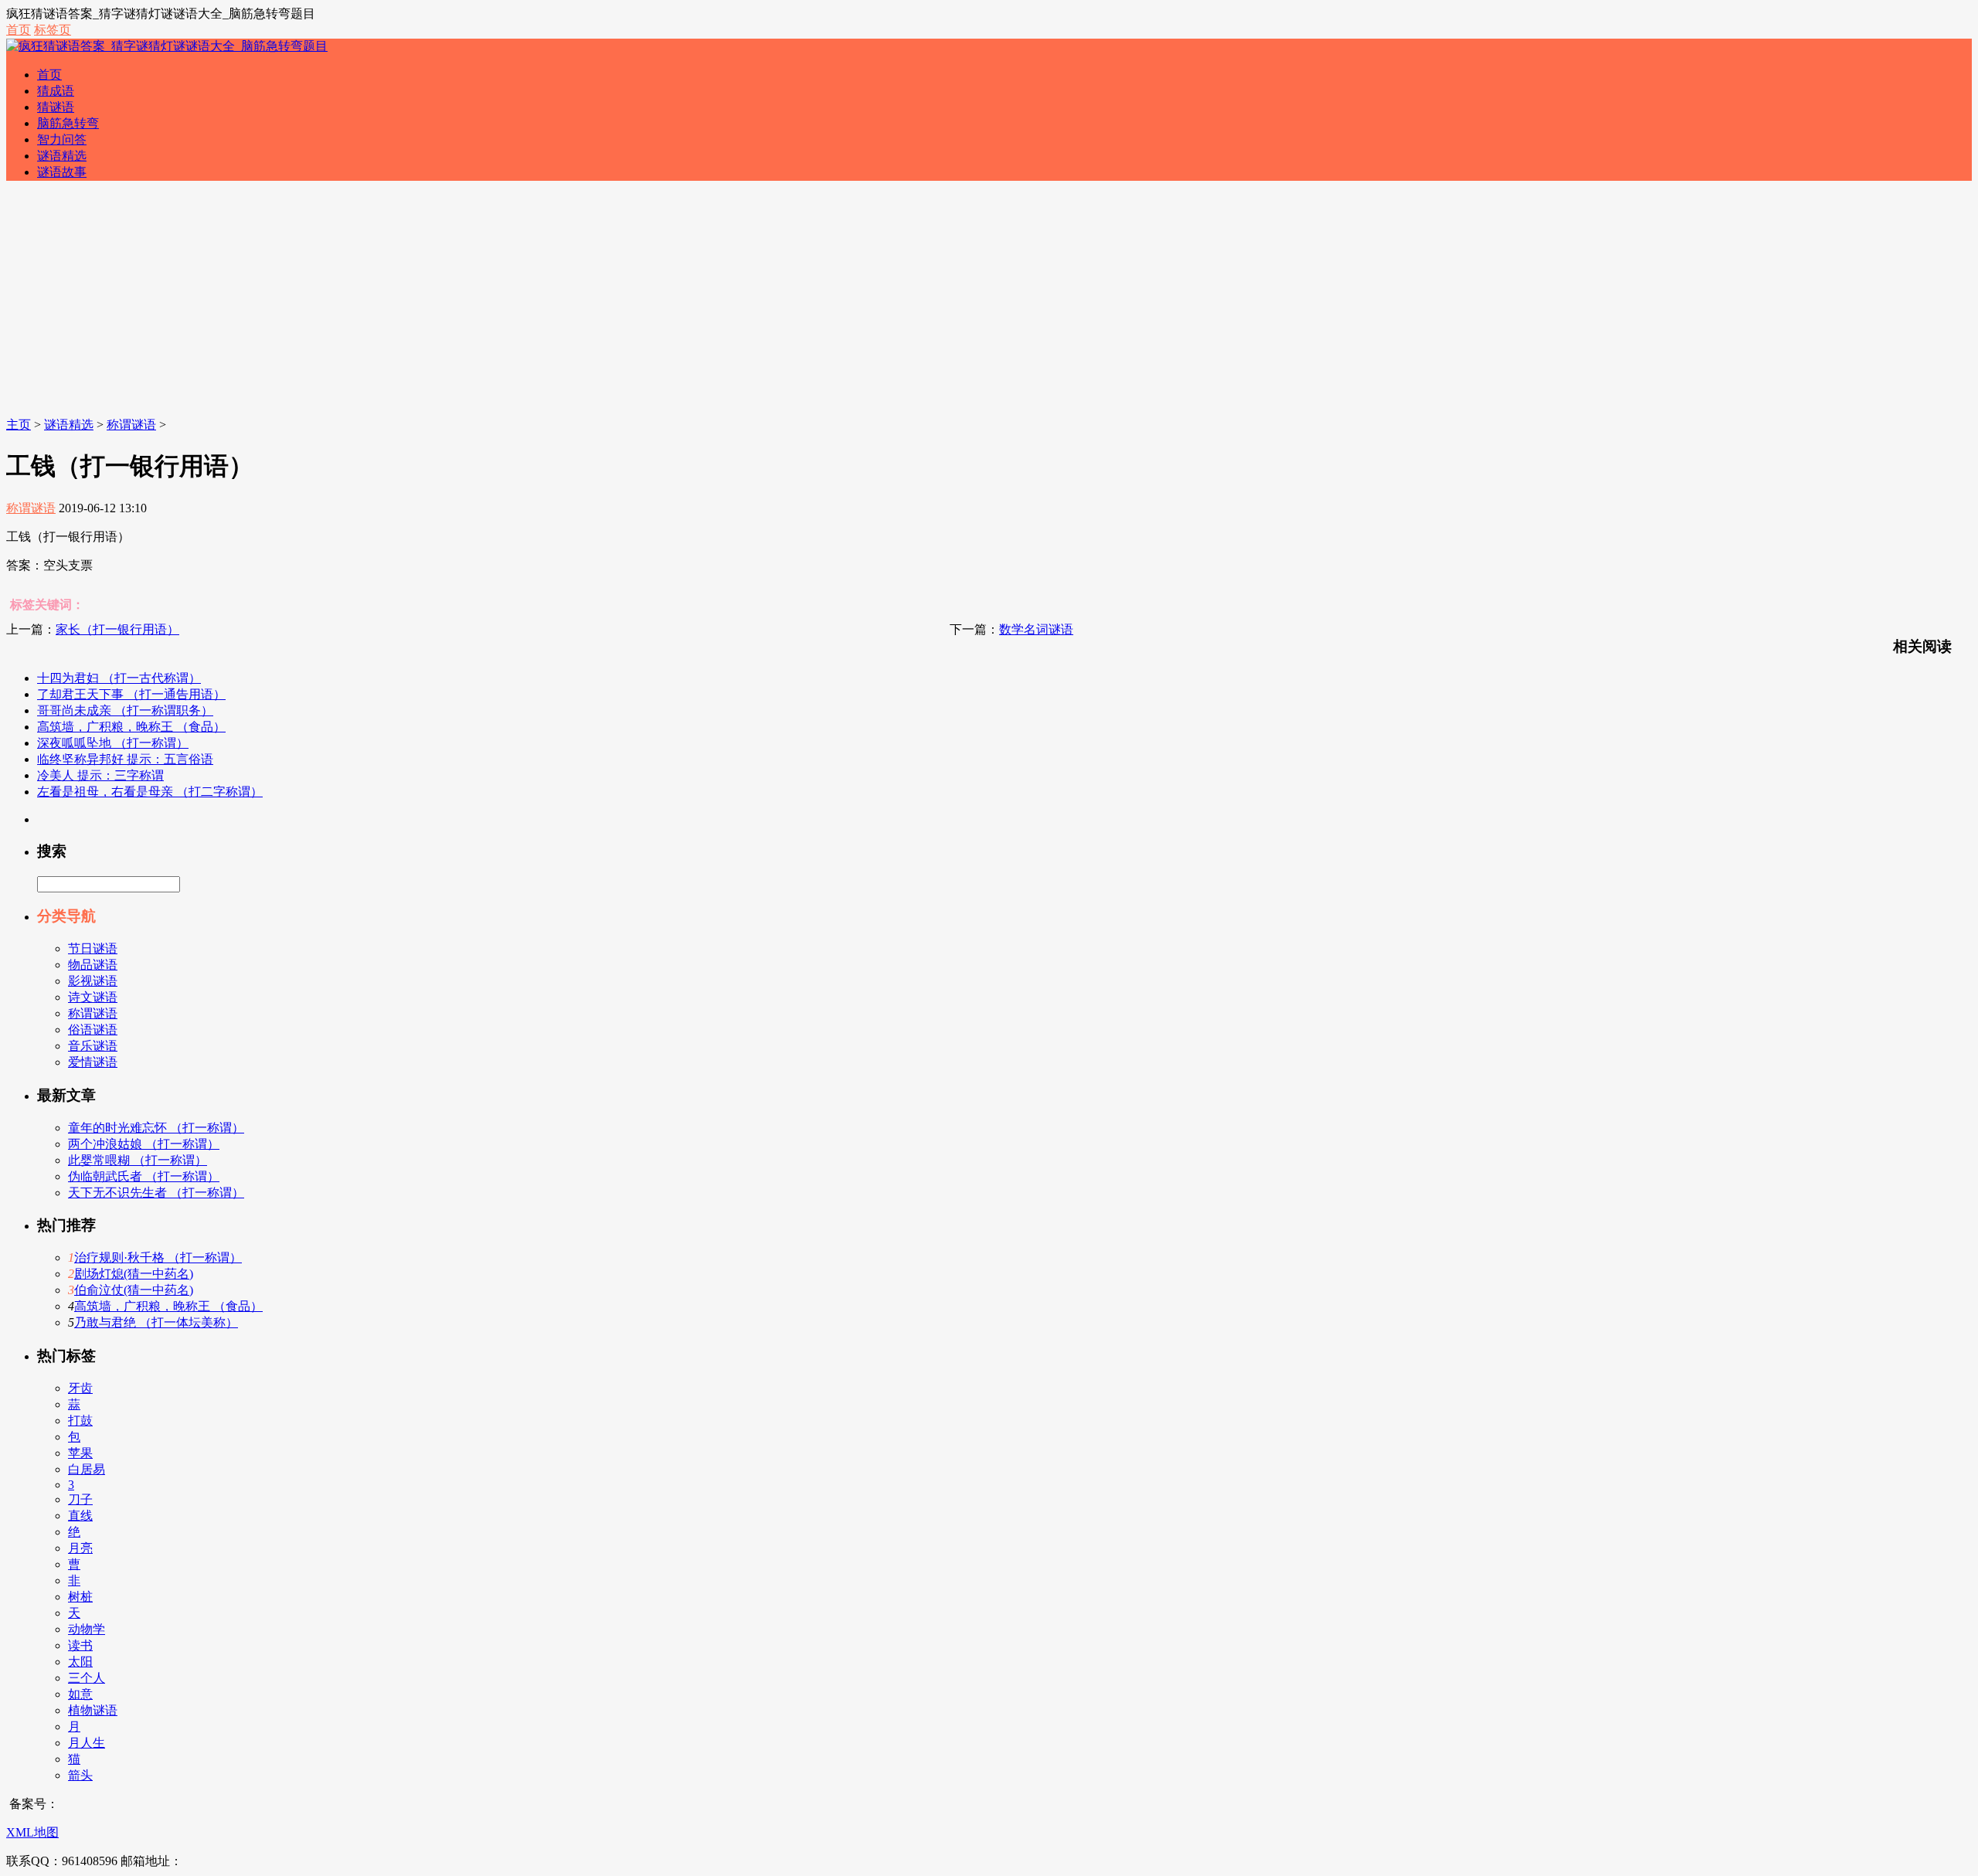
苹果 (80, 1453)
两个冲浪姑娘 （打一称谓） (144, 1144)
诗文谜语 (93, 997)
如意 (80, 1694)
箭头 (80, 1775)
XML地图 (32, 1832)
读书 (80, 1645)
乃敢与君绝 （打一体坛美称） (156, 1322)
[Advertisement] (989, 301)
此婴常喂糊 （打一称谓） (138, 1160)
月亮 (80, 1548)
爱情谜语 (93, 1062)
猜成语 (56, 91)
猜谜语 (56, 107)
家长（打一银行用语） (117, 629)
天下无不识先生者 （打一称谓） (156, 1193)
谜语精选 (62, 156)
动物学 (87, 1629)
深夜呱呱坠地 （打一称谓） (113, 743)
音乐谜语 (93, 1046)
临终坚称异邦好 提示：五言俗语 (125, 759)
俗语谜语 (93, 1030)
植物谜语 (93, 1710)
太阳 (80, 1662)
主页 (19, 425)
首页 (19, 30)
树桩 (80, 1597)
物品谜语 (93, 965)
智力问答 (62, 139)
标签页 (53, 30)
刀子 (80, 1499)
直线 (80, 1516)
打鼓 (80, 1421)
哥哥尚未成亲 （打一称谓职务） (125, 710)
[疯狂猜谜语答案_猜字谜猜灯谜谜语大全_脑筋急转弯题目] (167, 46)
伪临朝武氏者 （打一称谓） (144, 1176)
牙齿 (80, 1388)
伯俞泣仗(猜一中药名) (134, 1290)
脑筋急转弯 (68, 123)
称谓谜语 (131, 425)
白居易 (87, 1469)
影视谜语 (93, 981)
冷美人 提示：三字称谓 (100, 775)
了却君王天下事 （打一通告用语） (131, 694)
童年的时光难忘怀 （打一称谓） (156, 1128)
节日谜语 (93, 948)
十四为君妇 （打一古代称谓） (119, 678)
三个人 (87, 1678)
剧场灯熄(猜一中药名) (134, 1274)
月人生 (87, 1743)
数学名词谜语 (1036, 629)
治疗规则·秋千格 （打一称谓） (158, 1257)
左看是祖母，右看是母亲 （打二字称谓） (150, 792)
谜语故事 (62, 172)
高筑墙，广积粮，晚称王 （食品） (131, 727)
